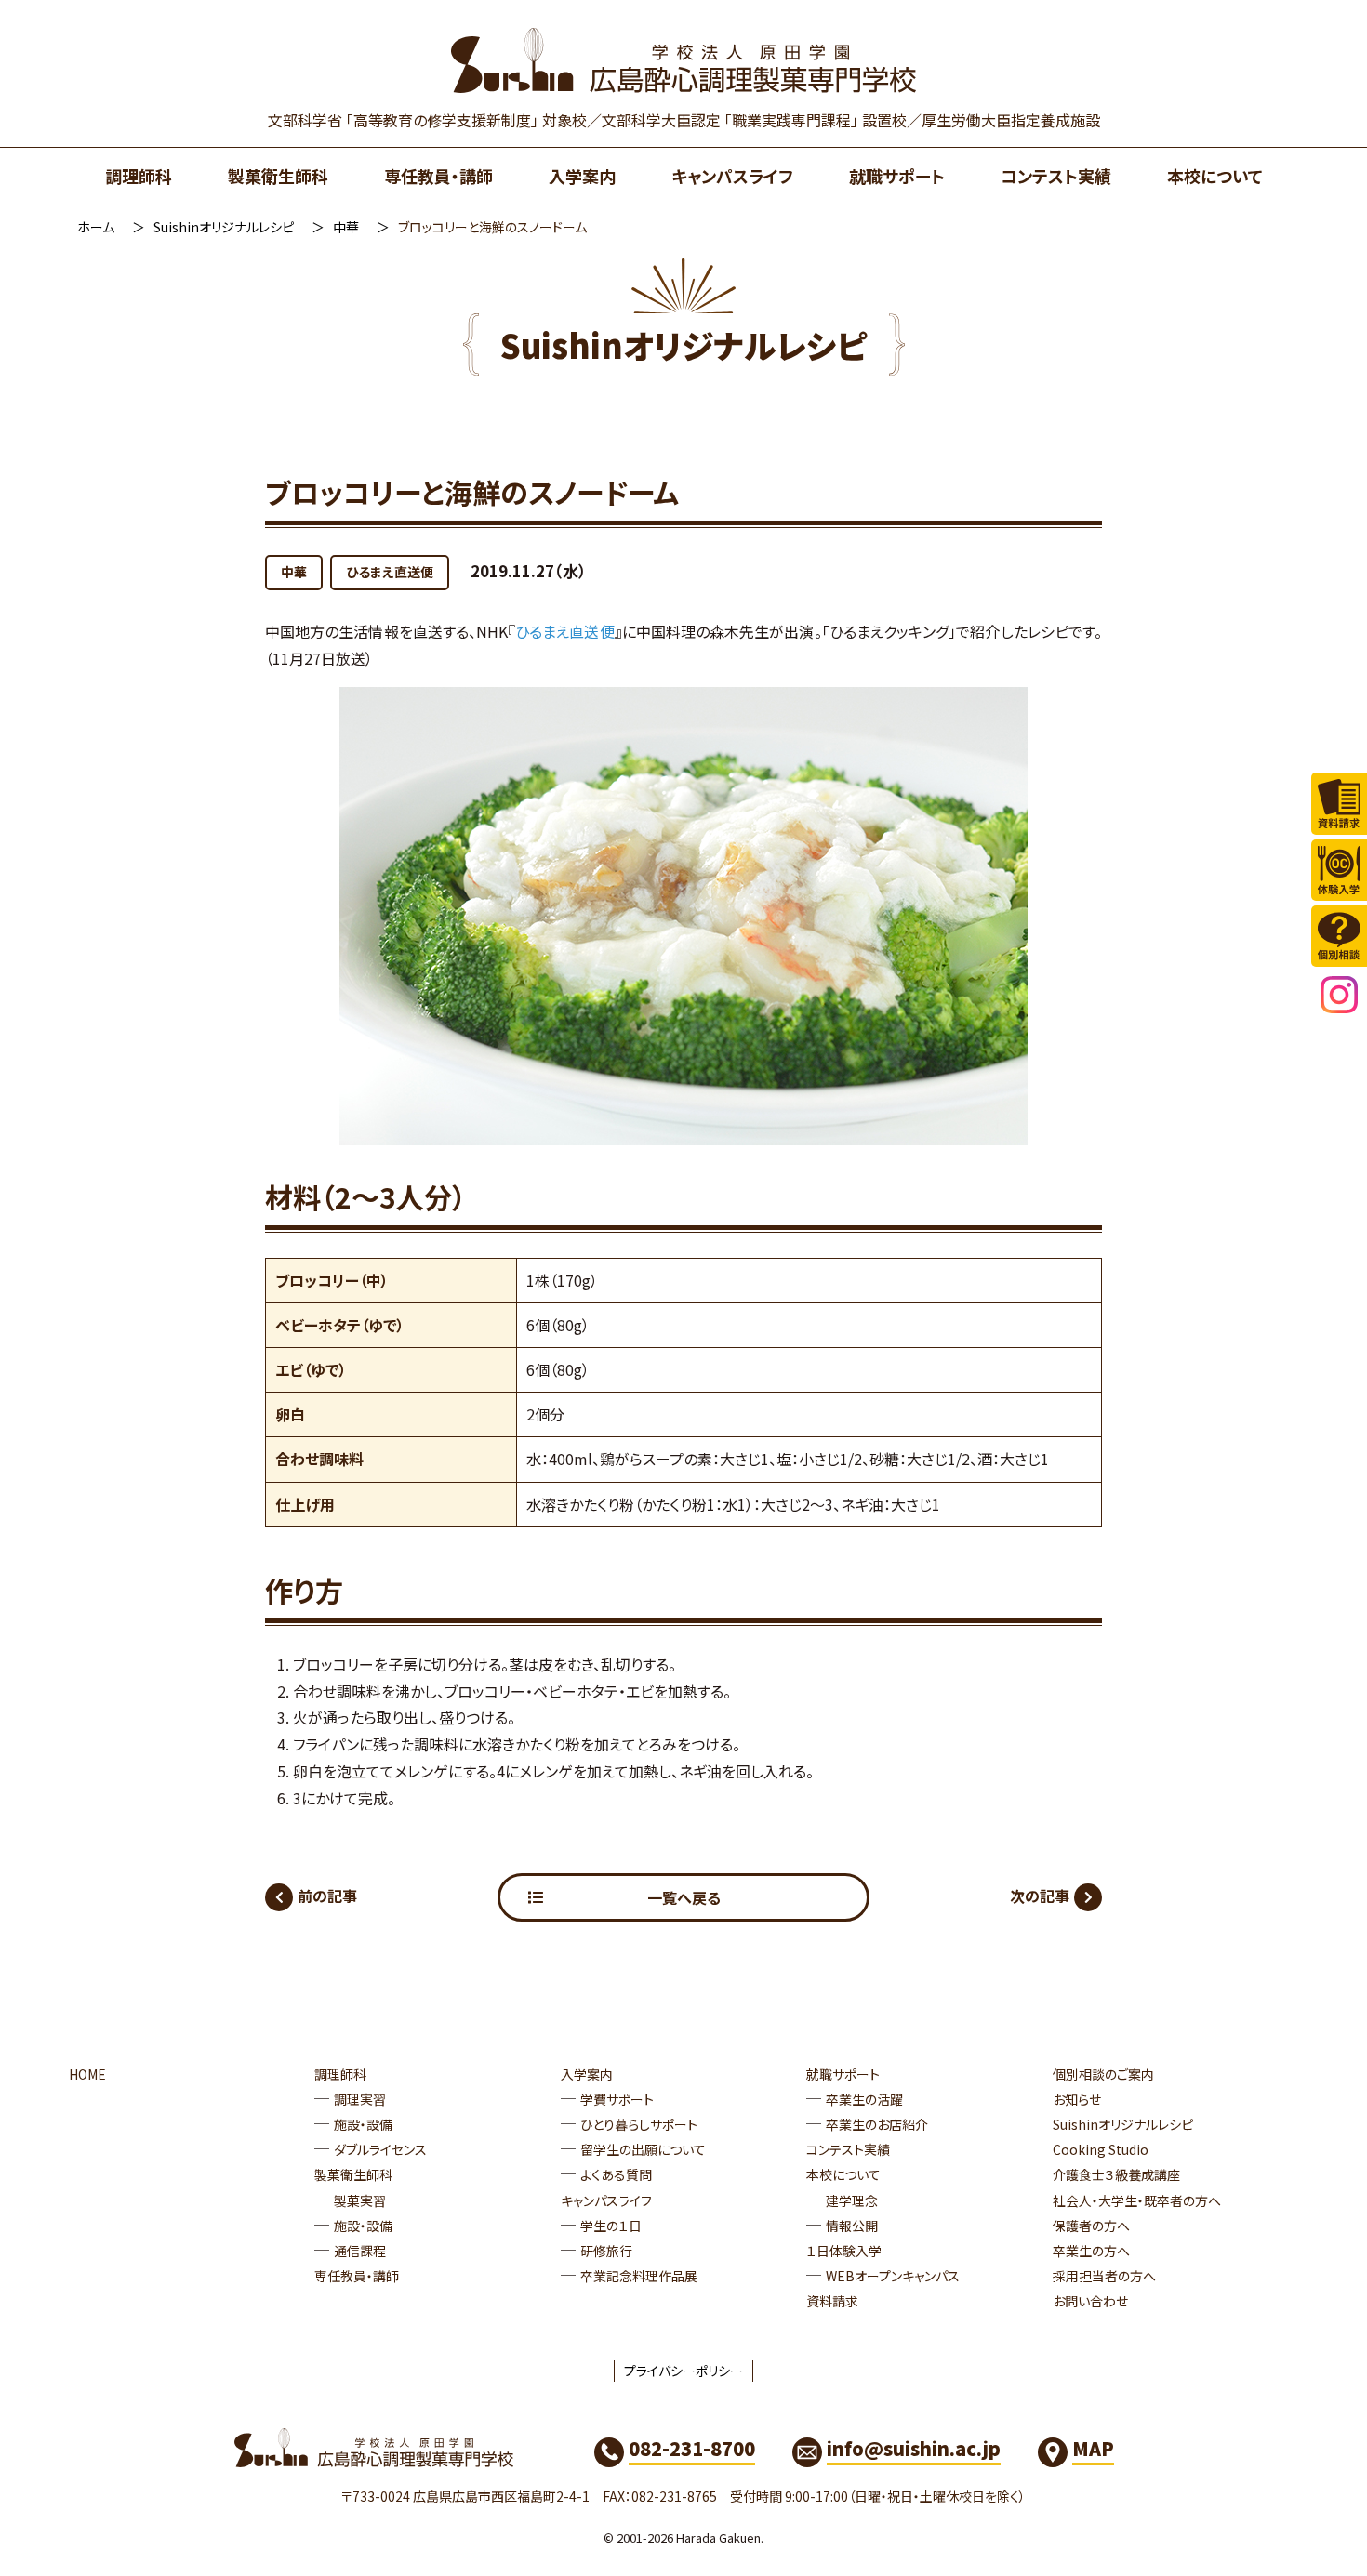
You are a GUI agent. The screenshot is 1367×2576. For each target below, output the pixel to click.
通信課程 (360, 2251)
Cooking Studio (1101, 2149)
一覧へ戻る (684, 1897)
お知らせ (1077, 2099)
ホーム (96, 227)
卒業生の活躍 (864, 2099)
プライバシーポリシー (683, 2371)
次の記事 (1040, 1896)
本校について (1215, 176)
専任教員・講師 (438, 176)
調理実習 (360, 2099)
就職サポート (897, 176)
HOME (87, 2074)
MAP (1093, 2448)
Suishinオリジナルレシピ (224, 227)
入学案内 (582, 176)
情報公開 (852, 2226)
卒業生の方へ (1091, 2251)
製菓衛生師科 (278, 176)
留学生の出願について (643, 2149)
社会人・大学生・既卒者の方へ (1137, 2200)
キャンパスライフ (732, 176)
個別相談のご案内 (1103, 2074)
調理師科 (139, 176)
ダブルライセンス (380, 2149)
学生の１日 (611, 2226)
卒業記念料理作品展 (639, 2276)
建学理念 (852, 2200)
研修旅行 (606, 2251)
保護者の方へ (1091, 2226)
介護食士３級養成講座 (1116, 2174)
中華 (346, 227)
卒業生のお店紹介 (877, 2124)
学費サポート (617, 2099)
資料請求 (832, 2301)
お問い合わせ (1090, 2301)
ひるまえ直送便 (390, 572)
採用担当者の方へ (1104, 2276)
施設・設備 (363, 2124)
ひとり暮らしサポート (639, 2124)
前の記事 (327, 1896)
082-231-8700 (692, 2448)
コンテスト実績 (1056, 176)
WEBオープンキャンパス (893, 2276)
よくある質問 (616, 2174)
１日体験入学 (844, 2251)
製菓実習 (360, 2200)
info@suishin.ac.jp (914, 2448)
